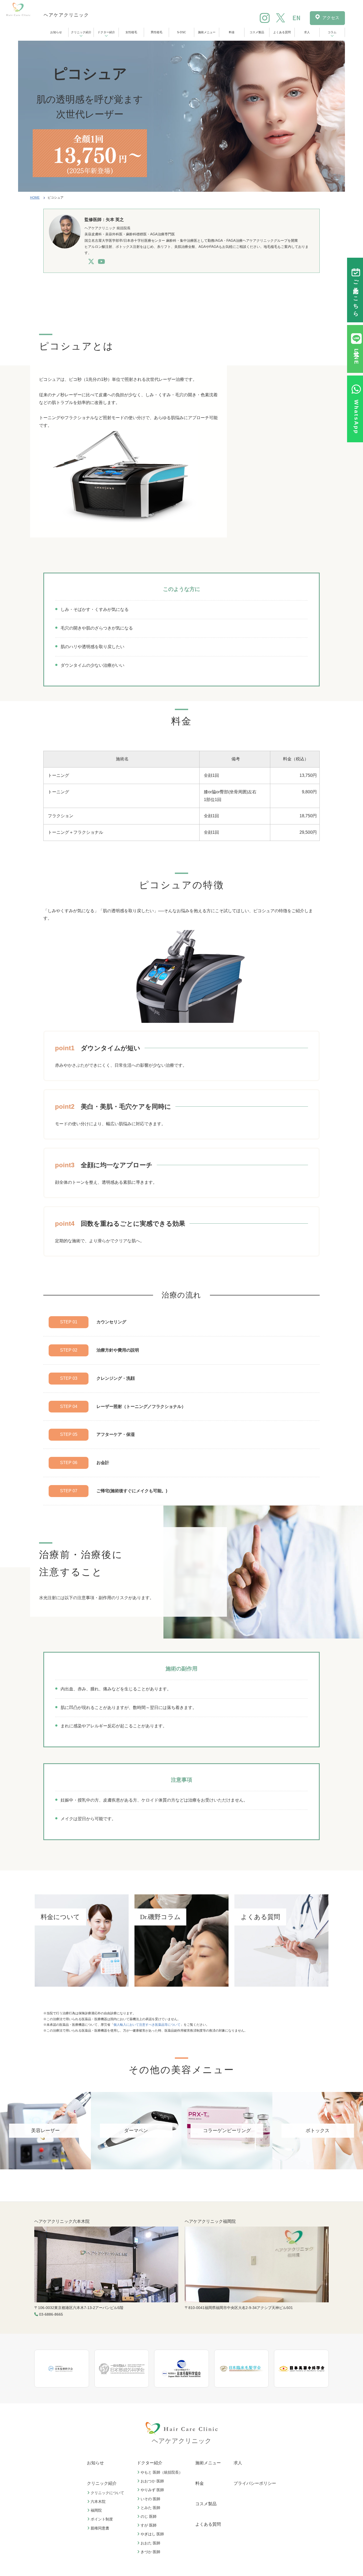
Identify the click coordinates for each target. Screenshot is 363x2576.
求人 (307, 32)
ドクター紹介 (106, 32)
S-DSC (181, 32)
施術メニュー (207, 32)
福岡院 (96, 2510)
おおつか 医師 (152, 2481)
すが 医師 (149, 2525)
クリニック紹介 (81, 32)
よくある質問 (282, 32)
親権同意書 (100, 2528)
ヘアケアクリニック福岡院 (210, 2221)
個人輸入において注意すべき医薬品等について (147, 2025)
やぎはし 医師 (152, 2534)
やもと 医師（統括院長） (162, 2472)
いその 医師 (150, 2499)
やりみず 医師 (152, 2490)
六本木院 (98, 2502)
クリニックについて (107, 2493)
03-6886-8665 (51, 2314)
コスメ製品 (257, 32)
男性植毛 (157, 32)
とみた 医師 (150, 2508)
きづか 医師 (150, 2552)
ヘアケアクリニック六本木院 (62, 2221)
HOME (35, 198)
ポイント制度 (102, 2519)
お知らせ (56, 32)
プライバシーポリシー (255, 2483)
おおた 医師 (150, 2543)
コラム (332, 32)
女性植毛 (131, 32)
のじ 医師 (149, 2516)
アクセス (331, 18)
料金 (232, 32)
